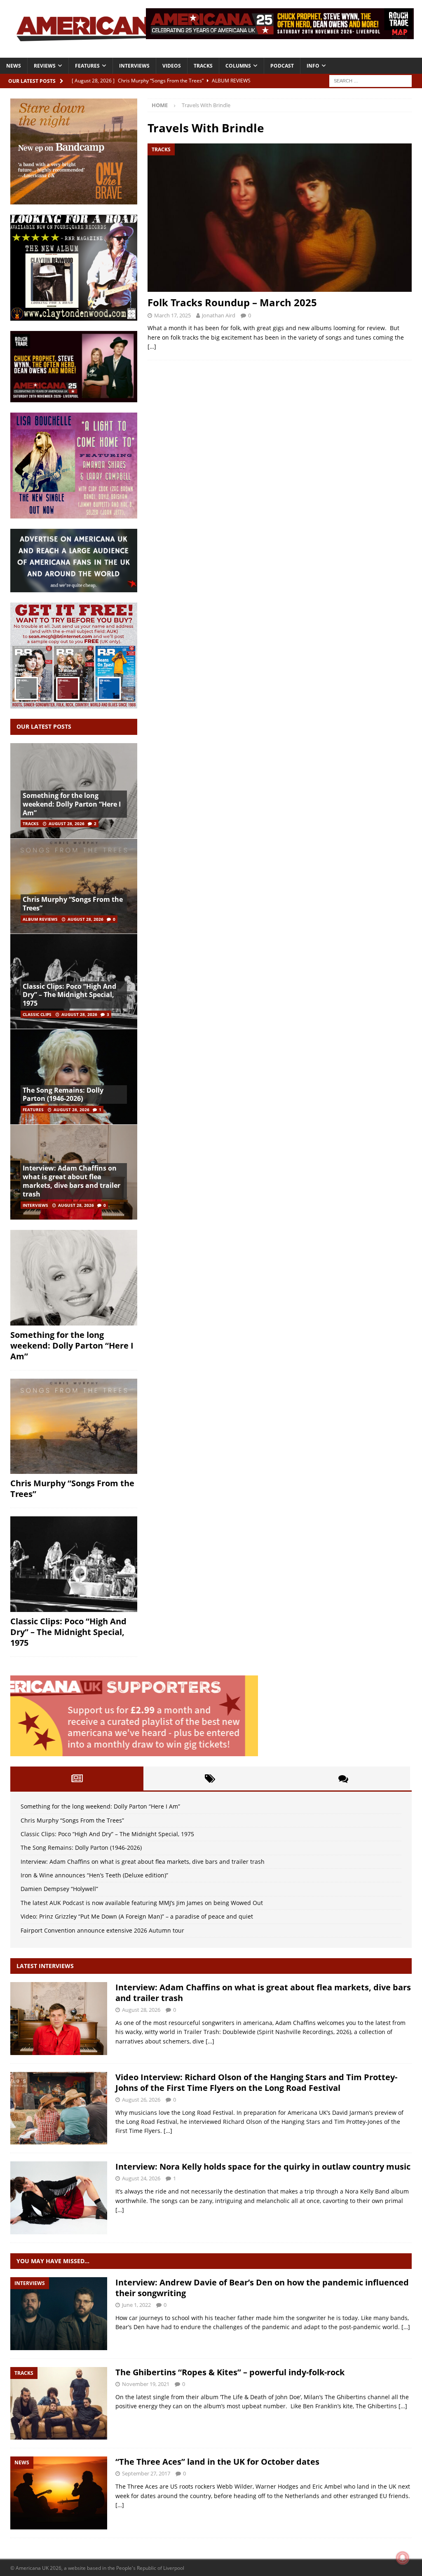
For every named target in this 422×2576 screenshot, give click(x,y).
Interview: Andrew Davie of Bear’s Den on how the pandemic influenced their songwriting (262, 2288)
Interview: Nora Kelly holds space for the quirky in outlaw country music (263, 2167)
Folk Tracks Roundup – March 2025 (232, 302)
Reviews (45, 66)
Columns (238, 66)
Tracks (203, 66)
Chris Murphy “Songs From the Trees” (73, 904)
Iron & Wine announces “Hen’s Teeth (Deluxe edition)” (94, 1875)
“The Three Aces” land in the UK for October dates (217, 2462)
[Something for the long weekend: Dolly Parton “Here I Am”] (74, 1278)
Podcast (282, 66)
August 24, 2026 (141, 2178)
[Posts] (77, 1778)
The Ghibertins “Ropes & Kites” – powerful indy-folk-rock (230, 2372)
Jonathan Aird (219, 315)
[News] (59, 2493)
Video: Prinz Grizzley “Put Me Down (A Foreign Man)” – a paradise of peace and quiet (137, 1916)
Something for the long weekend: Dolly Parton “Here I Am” (72, 804)
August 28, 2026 (67, 823)
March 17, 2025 (172, 315)
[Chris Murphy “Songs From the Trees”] (74, 886)
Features (87, 66)
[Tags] (210, 1778)
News (14, 66)
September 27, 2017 (146, 2473)
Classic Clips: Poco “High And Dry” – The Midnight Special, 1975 (69, 995)
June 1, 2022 (136, 2305)
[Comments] (343, 1778)
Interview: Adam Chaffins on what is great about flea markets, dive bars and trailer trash (72, 1181)
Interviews (134, 66)
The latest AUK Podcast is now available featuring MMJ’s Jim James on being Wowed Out (142, 1903)
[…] (152, 346)
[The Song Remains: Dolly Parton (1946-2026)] (74, 1076)
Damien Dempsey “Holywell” (59, 1889)
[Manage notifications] (403, 2558)
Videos (172, 66)
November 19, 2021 (146, 2384)
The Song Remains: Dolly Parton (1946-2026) (63, 1094)
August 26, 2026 (141, 2100)
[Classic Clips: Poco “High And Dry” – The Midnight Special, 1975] (74, 1564)
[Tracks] (59, 2404)
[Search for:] (370, 80)
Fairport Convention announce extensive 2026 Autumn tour (102, 1930)
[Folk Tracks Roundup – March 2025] (280, 218)
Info (313, 66)
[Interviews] (59, 2019)
